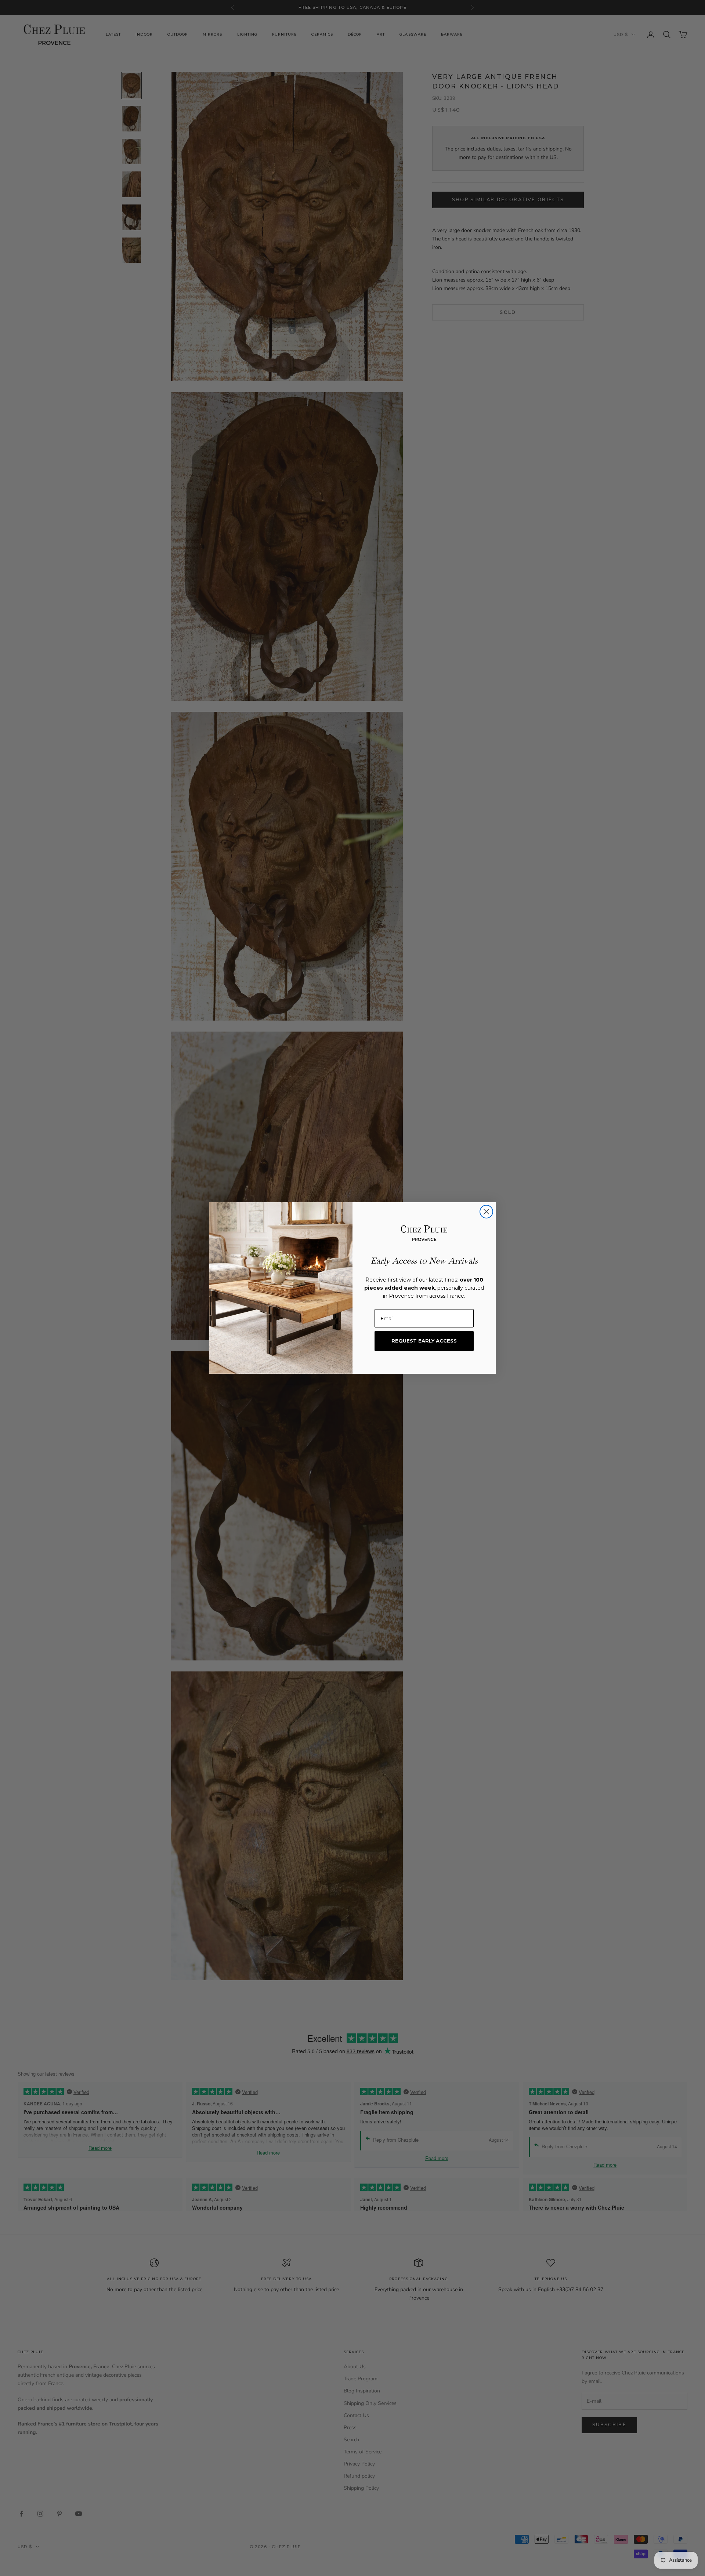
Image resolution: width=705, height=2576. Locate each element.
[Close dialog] (486, 1212)
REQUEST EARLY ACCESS (424, 1341)
